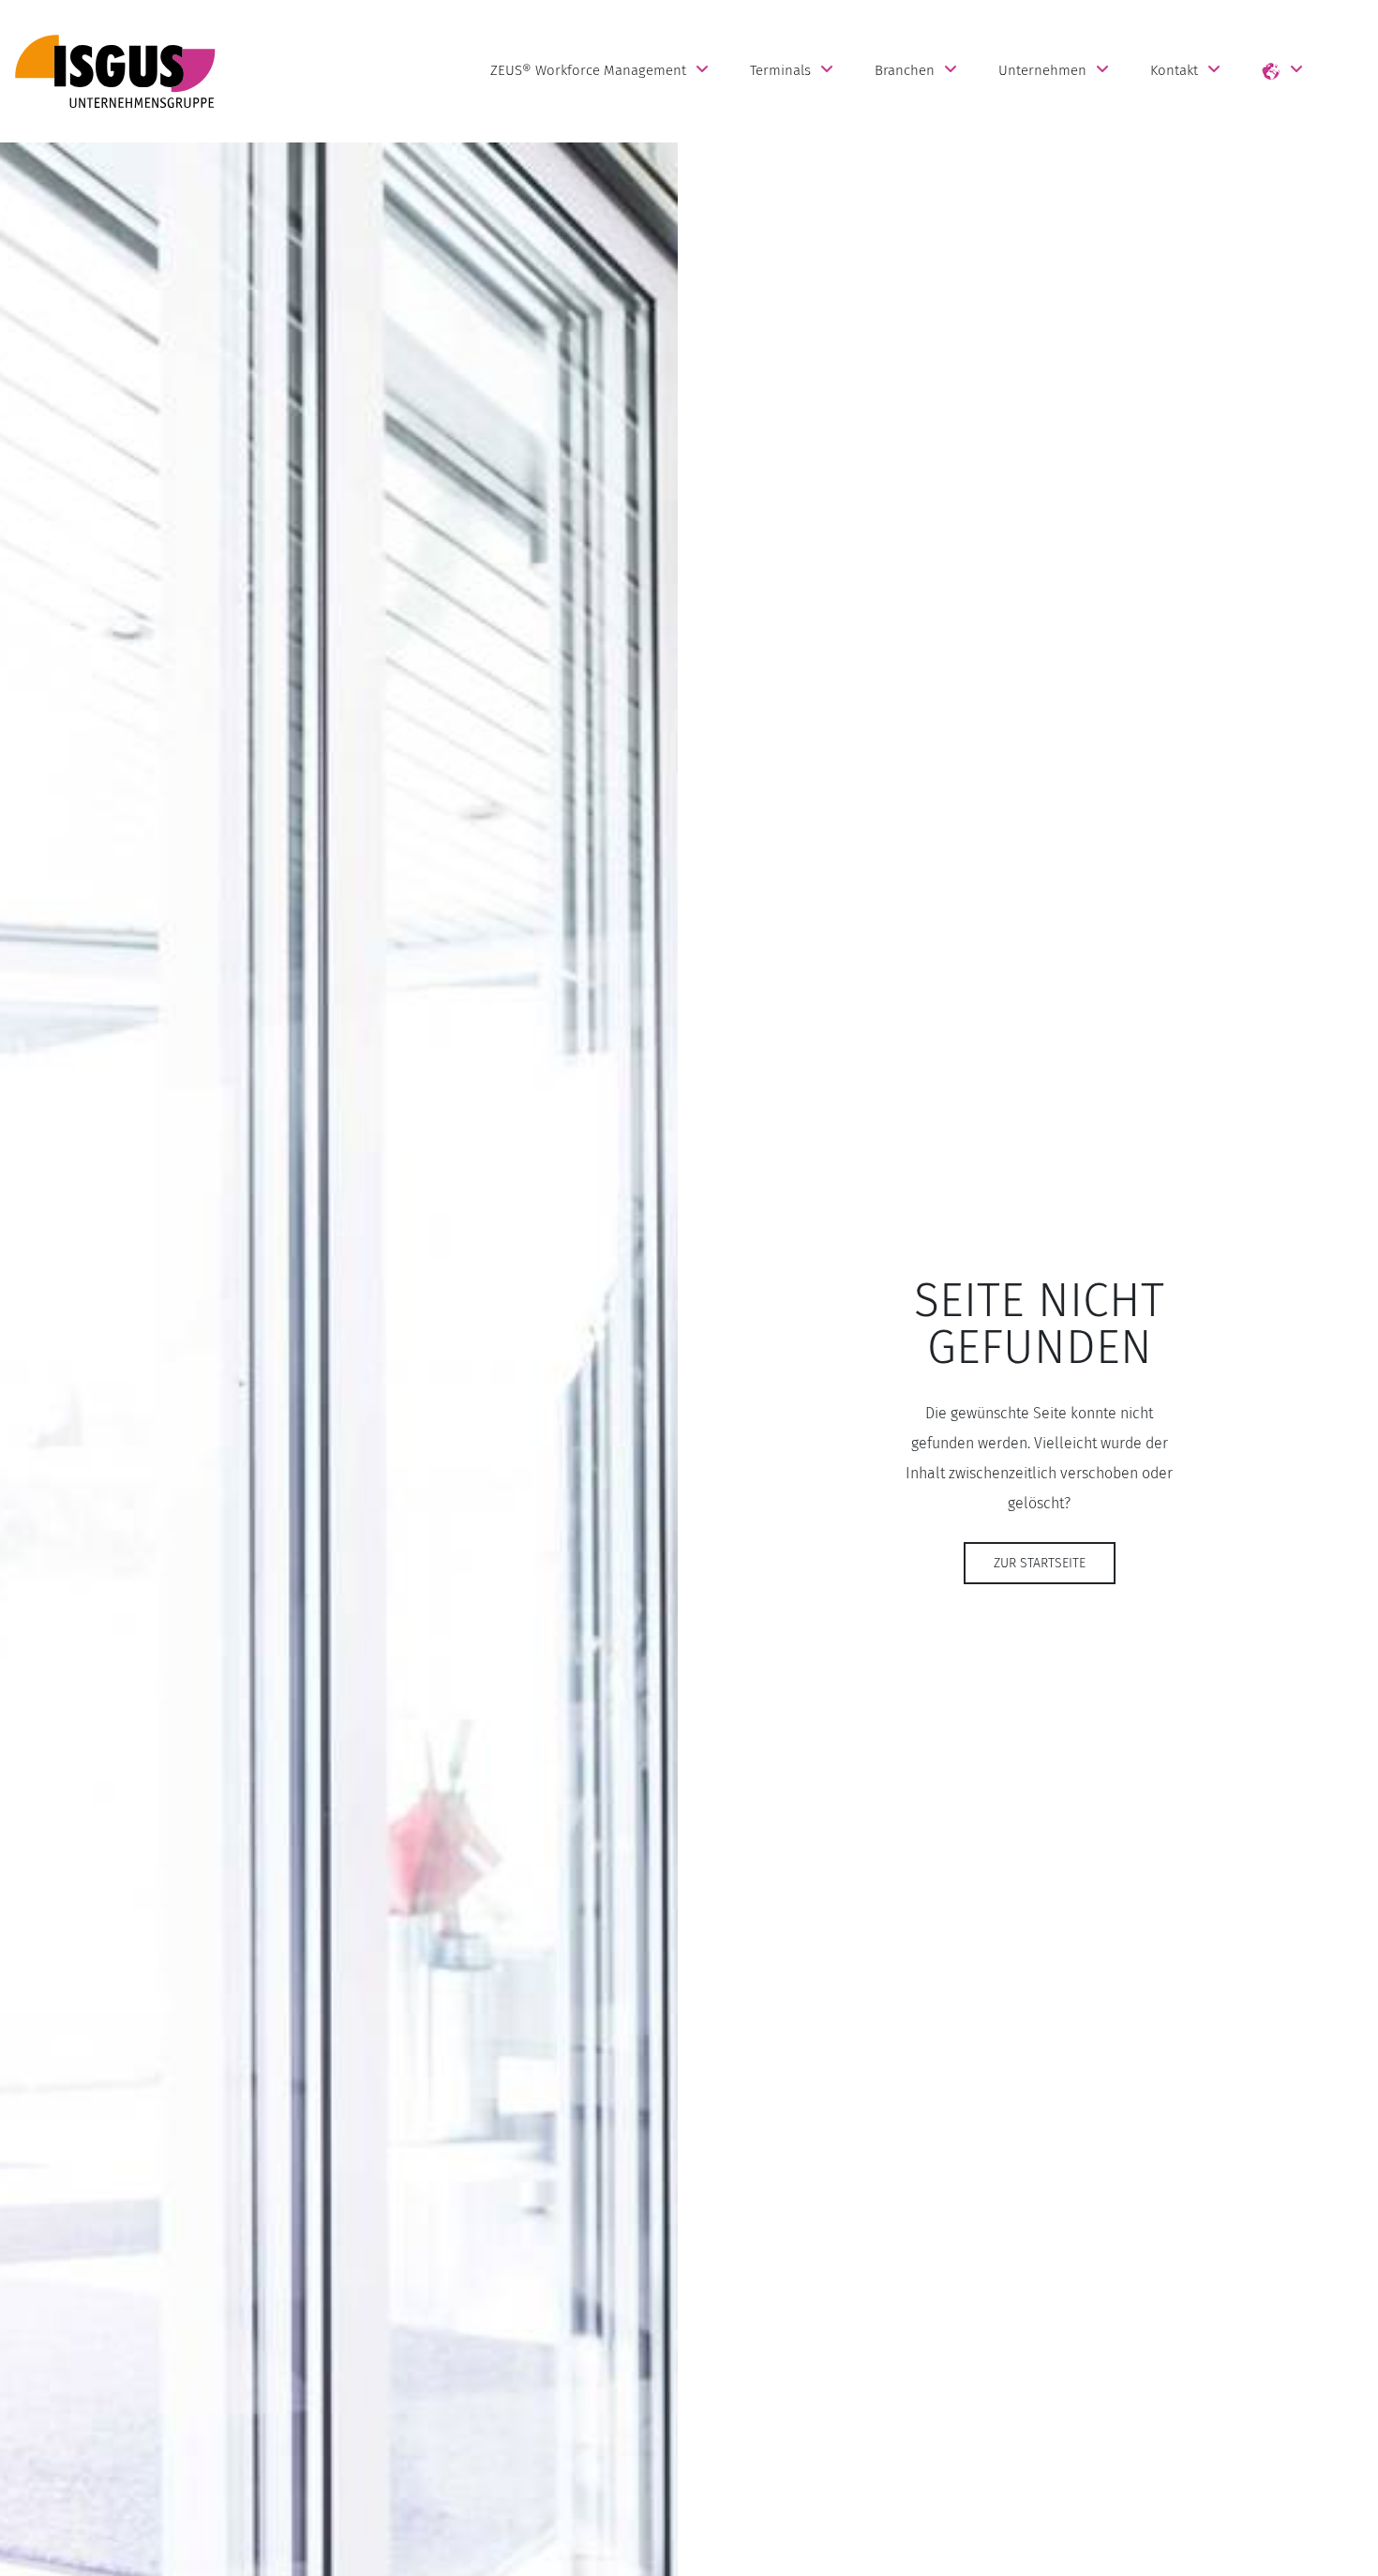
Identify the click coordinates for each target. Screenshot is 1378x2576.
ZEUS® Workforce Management (588, 70)
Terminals (780, 70)
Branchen (905, 70)
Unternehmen (1042, 70)
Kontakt (1174, 70)
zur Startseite (1040, 1563)
